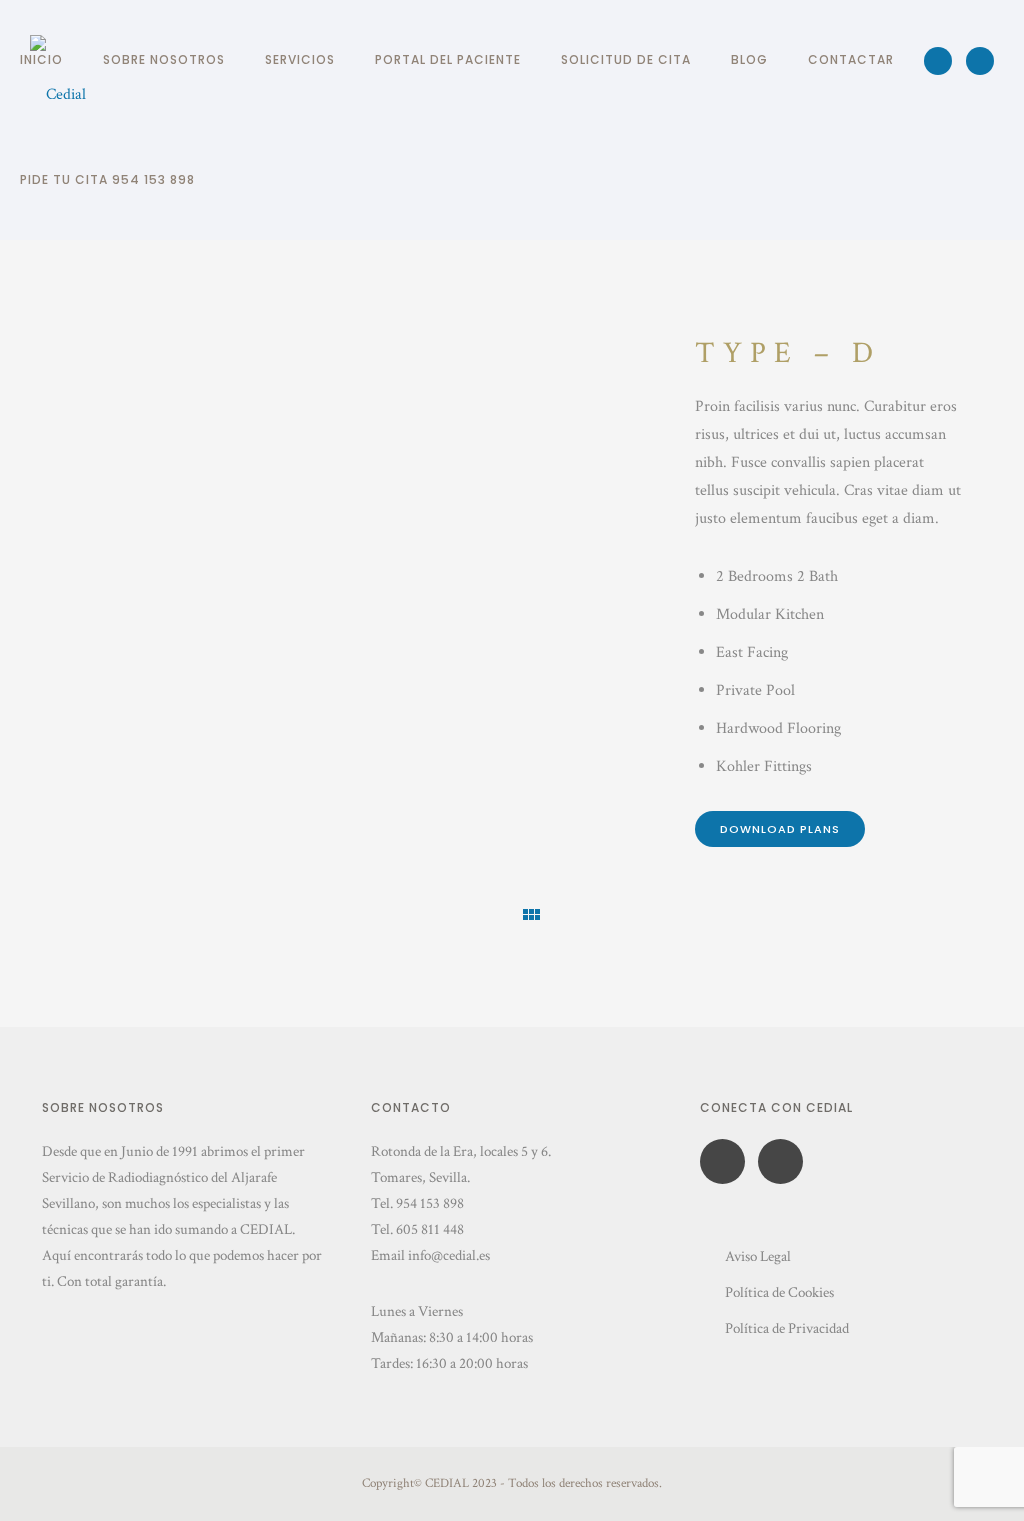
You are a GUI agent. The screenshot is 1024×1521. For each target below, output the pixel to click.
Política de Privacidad (787, 1328)
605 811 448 (430, 1229)
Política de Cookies (779, 1292)
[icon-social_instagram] (980, 61)
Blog (749, 59)
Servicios (300, 59)
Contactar (851, 59)
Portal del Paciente (448, 59)
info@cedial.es (449, 1255)
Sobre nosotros (164, 59)
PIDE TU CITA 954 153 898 (107, 179)
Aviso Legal (758, 1256)
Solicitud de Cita (626, 59)
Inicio (41, 59)
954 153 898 (430, 1203)
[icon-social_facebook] (943, 61)
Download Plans (780, 829)
